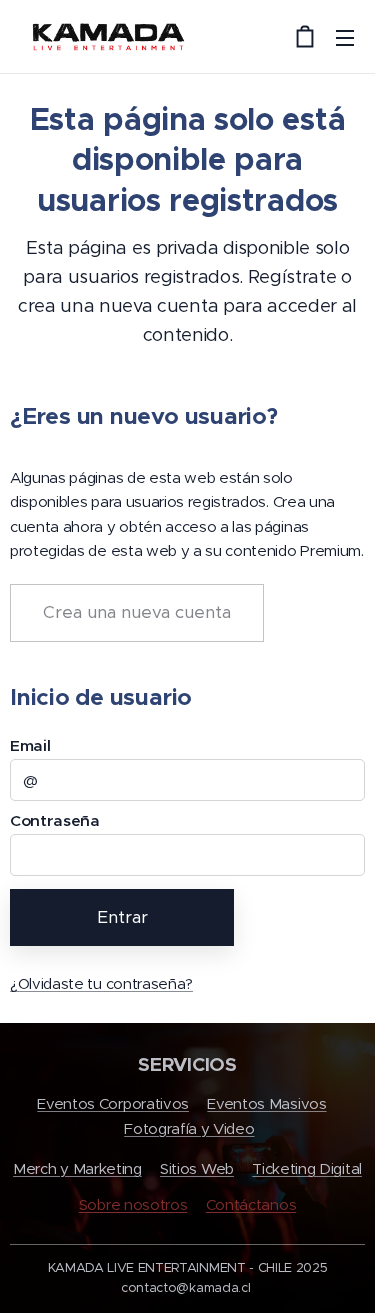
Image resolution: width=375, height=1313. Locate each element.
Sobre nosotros (133, 1204)
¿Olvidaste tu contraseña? (101, 983)
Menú (345, 37)
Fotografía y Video (189, 1128)
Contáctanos (251, 1204)
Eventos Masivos (266, 1103)
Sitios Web (197, 1168)
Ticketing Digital (307, 1168)
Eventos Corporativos (113, 1103)
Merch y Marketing (77, 1168)
